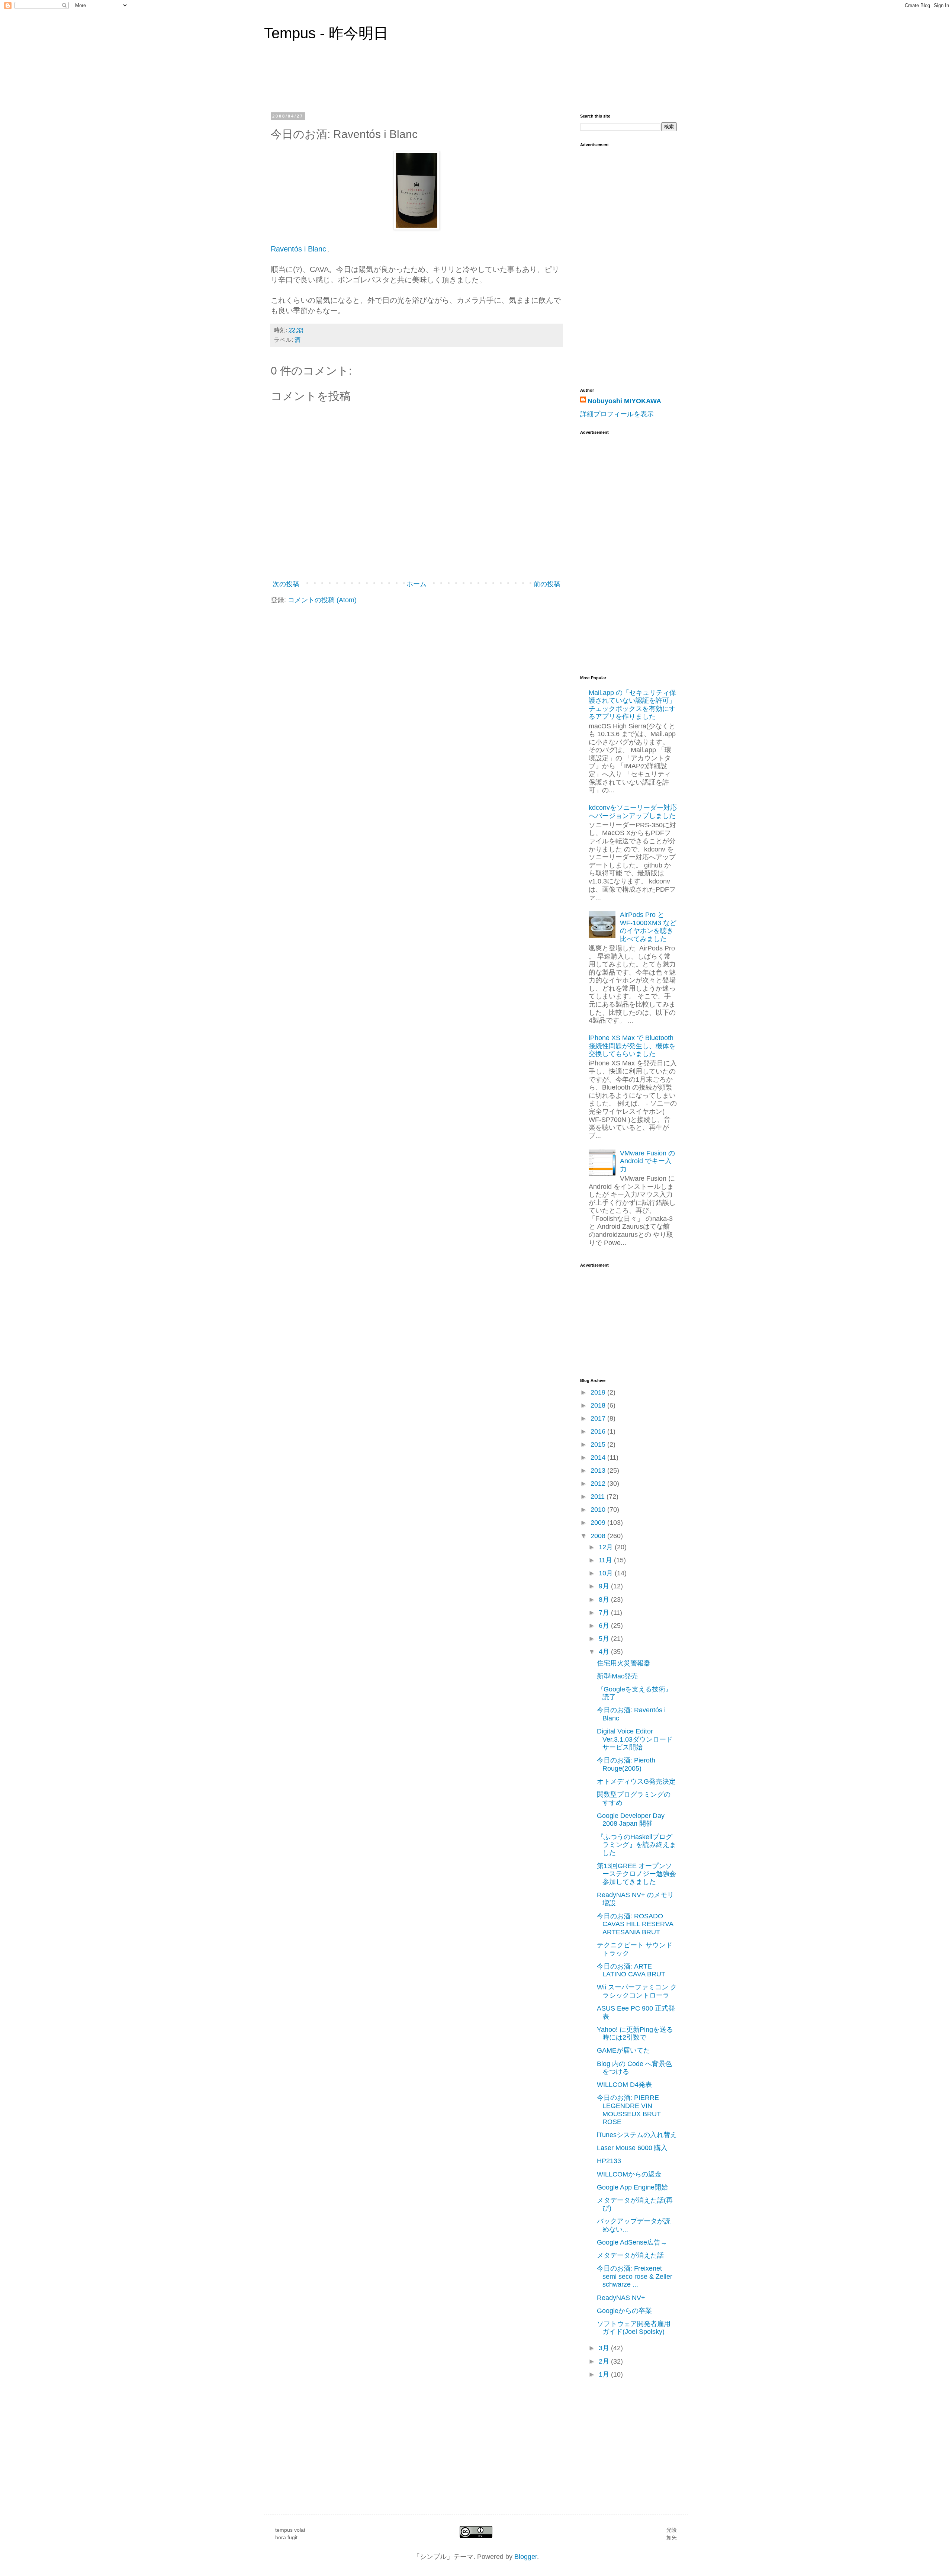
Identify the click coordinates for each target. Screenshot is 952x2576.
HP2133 (609, 2161)
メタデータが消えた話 (630, 2255)
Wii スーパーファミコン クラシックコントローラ (637, 1991)
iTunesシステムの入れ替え (637, 2135)
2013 (599, 1470)
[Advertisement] (610, 550)
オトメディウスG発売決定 (636, 1781)
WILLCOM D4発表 (624, 2085)
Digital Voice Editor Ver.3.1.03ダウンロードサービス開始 (635, 1739)
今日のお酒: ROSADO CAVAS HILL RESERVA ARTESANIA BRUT (635, 1924)
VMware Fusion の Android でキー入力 (647, 1161)
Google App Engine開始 (632, 2187)
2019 (599, 1392)
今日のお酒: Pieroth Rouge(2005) (626, 1764)
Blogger (526, 2557)
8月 (605, 1600)
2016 (599, 1431)
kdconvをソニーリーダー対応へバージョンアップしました (633, 812)
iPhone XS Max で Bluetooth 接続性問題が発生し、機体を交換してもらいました (632, 1046)
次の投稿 (286, 584)
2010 (599, 1510)
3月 (605, 2348)
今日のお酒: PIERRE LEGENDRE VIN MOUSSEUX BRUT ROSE (629, 2110)
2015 (599, 1444)
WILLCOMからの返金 (629, 2174)
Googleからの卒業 (624, 2311)
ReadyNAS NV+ (621, 2298)
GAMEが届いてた (623, 2050)
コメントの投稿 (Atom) (322, 600)
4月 (605, 1652)
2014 (599, 1457)
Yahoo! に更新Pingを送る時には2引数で (635, 2034)
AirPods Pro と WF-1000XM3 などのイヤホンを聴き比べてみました (648, 927)
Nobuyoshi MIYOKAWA (624, 401)
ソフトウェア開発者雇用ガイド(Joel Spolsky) (634, 2328)
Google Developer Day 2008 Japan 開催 (631, 1820)
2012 (599, 1483)
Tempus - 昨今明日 (326, 33)
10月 (607, 1573)
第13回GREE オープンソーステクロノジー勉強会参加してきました (636, 1874)
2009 (599, 1523)
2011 (599, 1496)
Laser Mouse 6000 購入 (632, 2148)
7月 (605, 1613)
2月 (605, 2361)
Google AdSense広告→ (632, 2242)
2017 (599, 1418)
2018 (599, 1405)
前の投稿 (547, 584)
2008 (599, 1536)
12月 (607, 1547)
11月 (606, 1560)
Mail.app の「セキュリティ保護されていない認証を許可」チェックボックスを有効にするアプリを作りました (632, 705)
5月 (605, 1639)
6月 (605, 1626)
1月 (605, 2374)
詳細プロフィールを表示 (617, 414)
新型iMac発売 (617, 1676)
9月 (605, 1586)
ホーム (416, 584)
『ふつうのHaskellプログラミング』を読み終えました (636, 1845)
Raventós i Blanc (298, 249)
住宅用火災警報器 (624, 1663)
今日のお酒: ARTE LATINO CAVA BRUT (631, 1970)
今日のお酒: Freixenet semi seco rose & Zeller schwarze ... (635, 2276)
